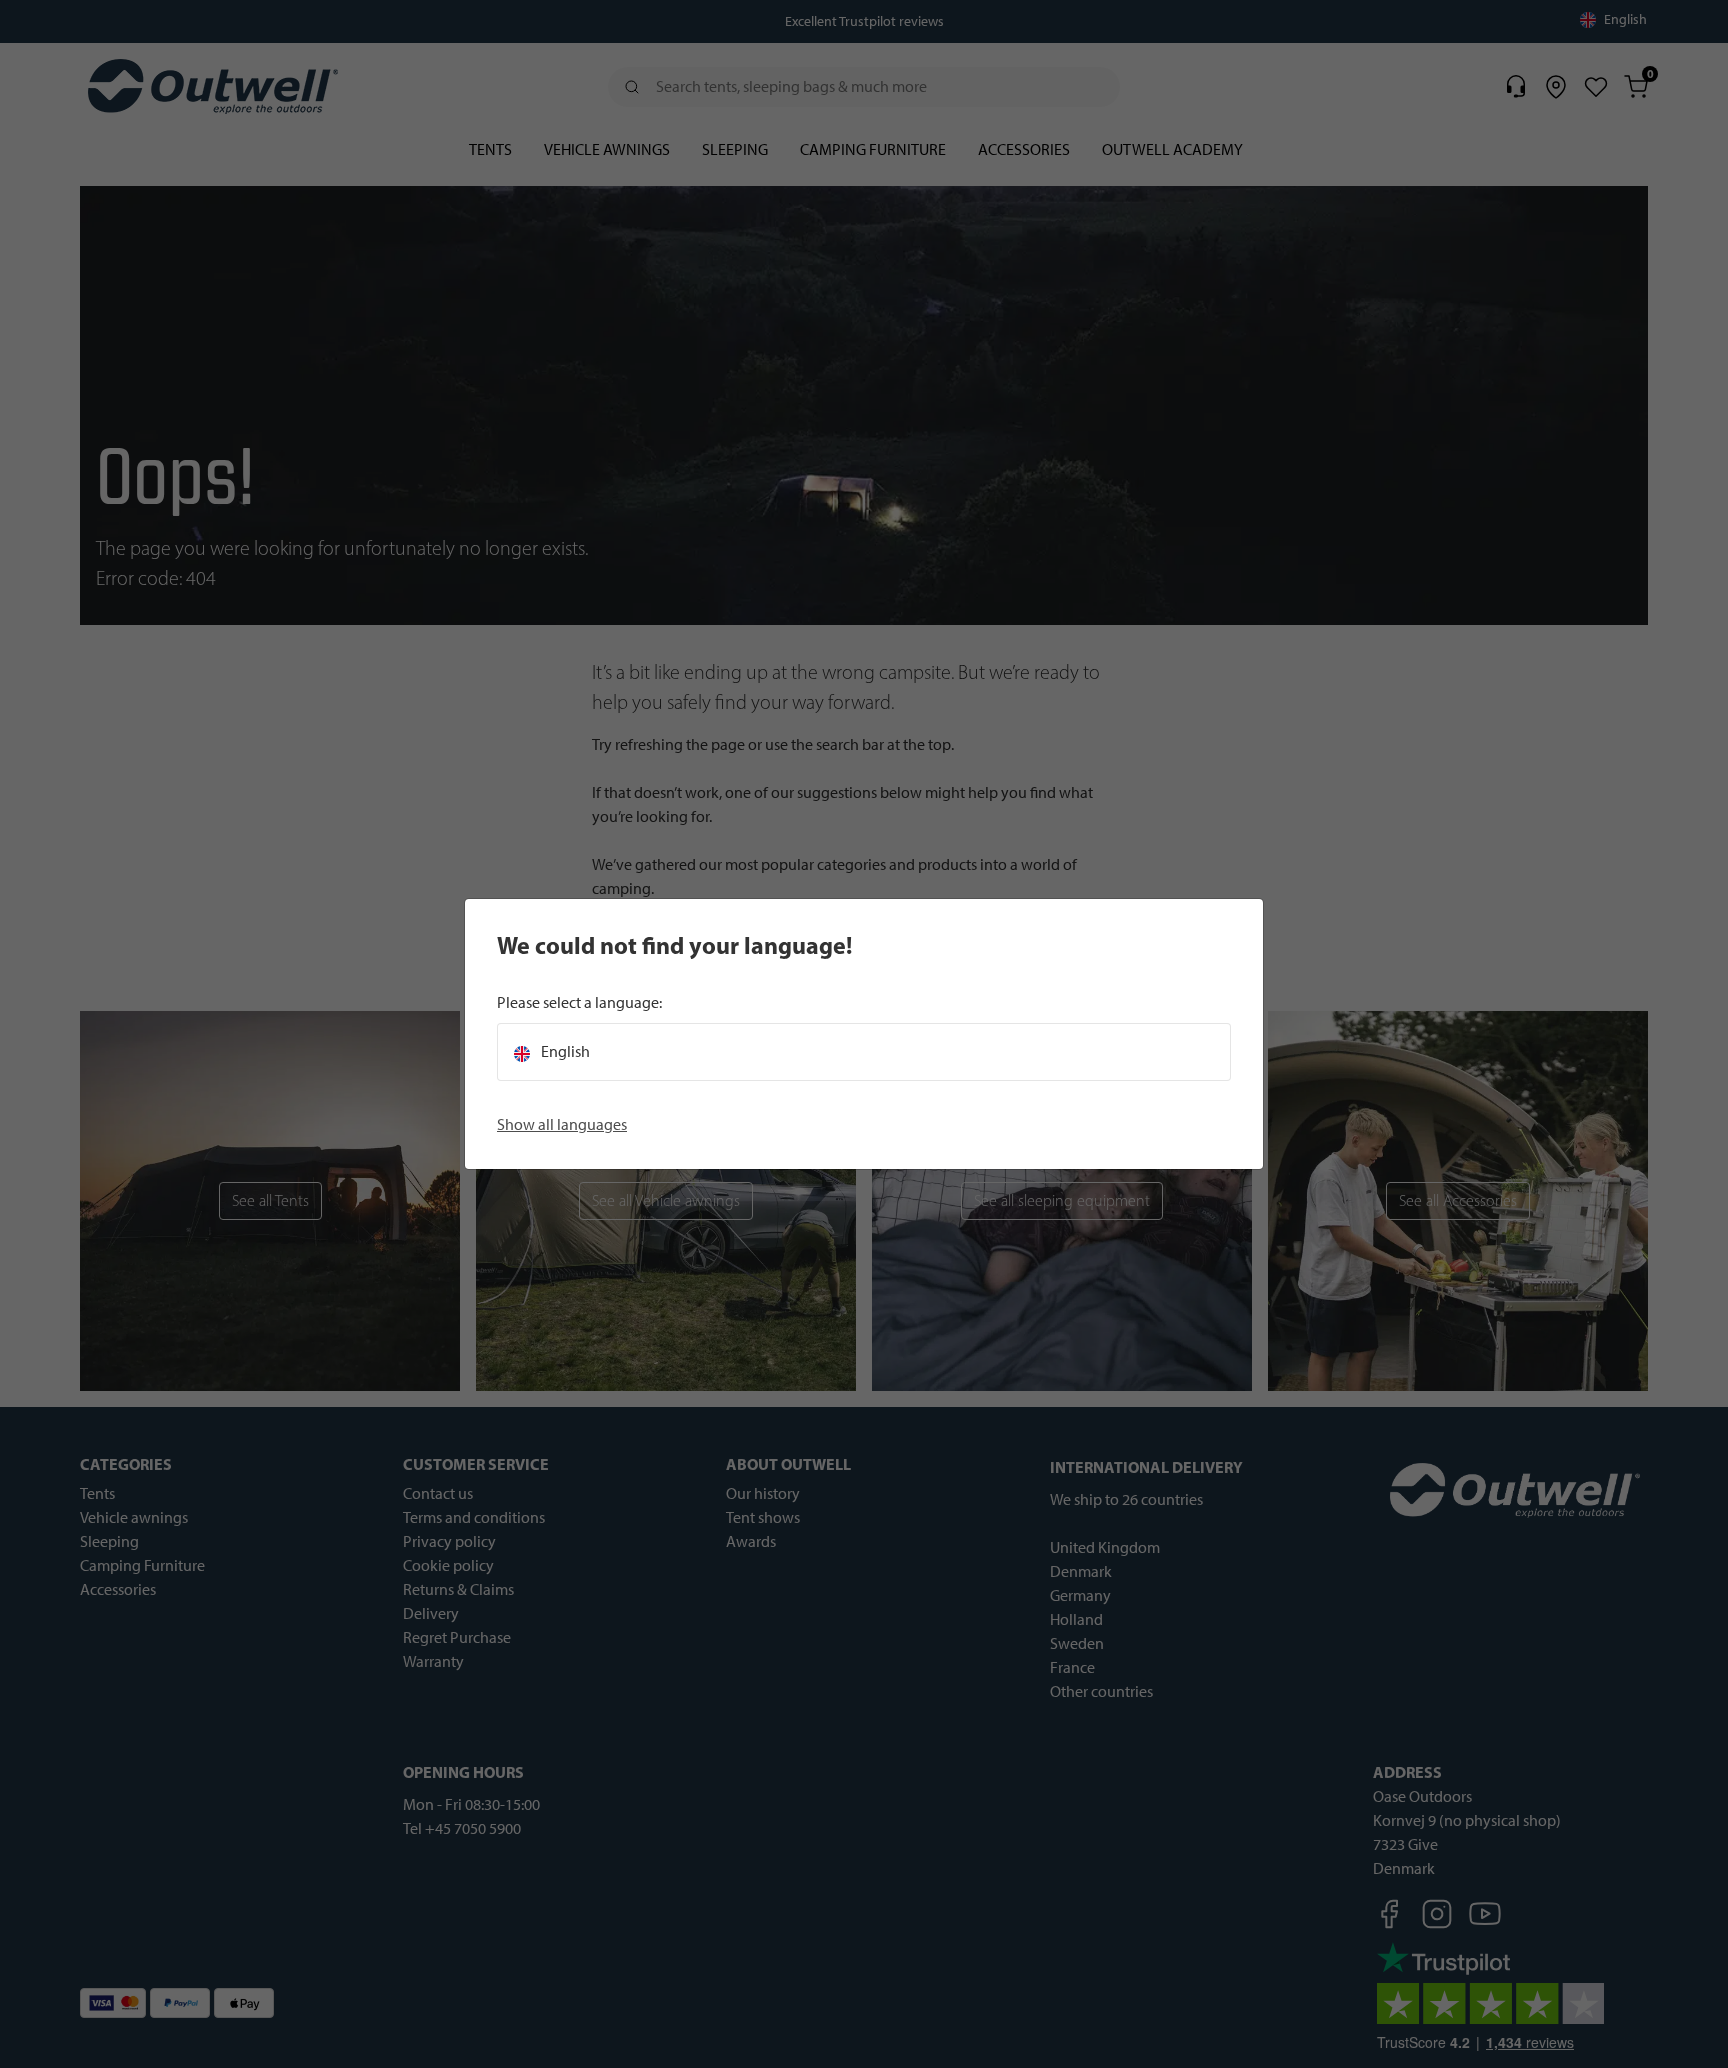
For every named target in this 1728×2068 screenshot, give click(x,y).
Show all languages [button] (562, 1124)
